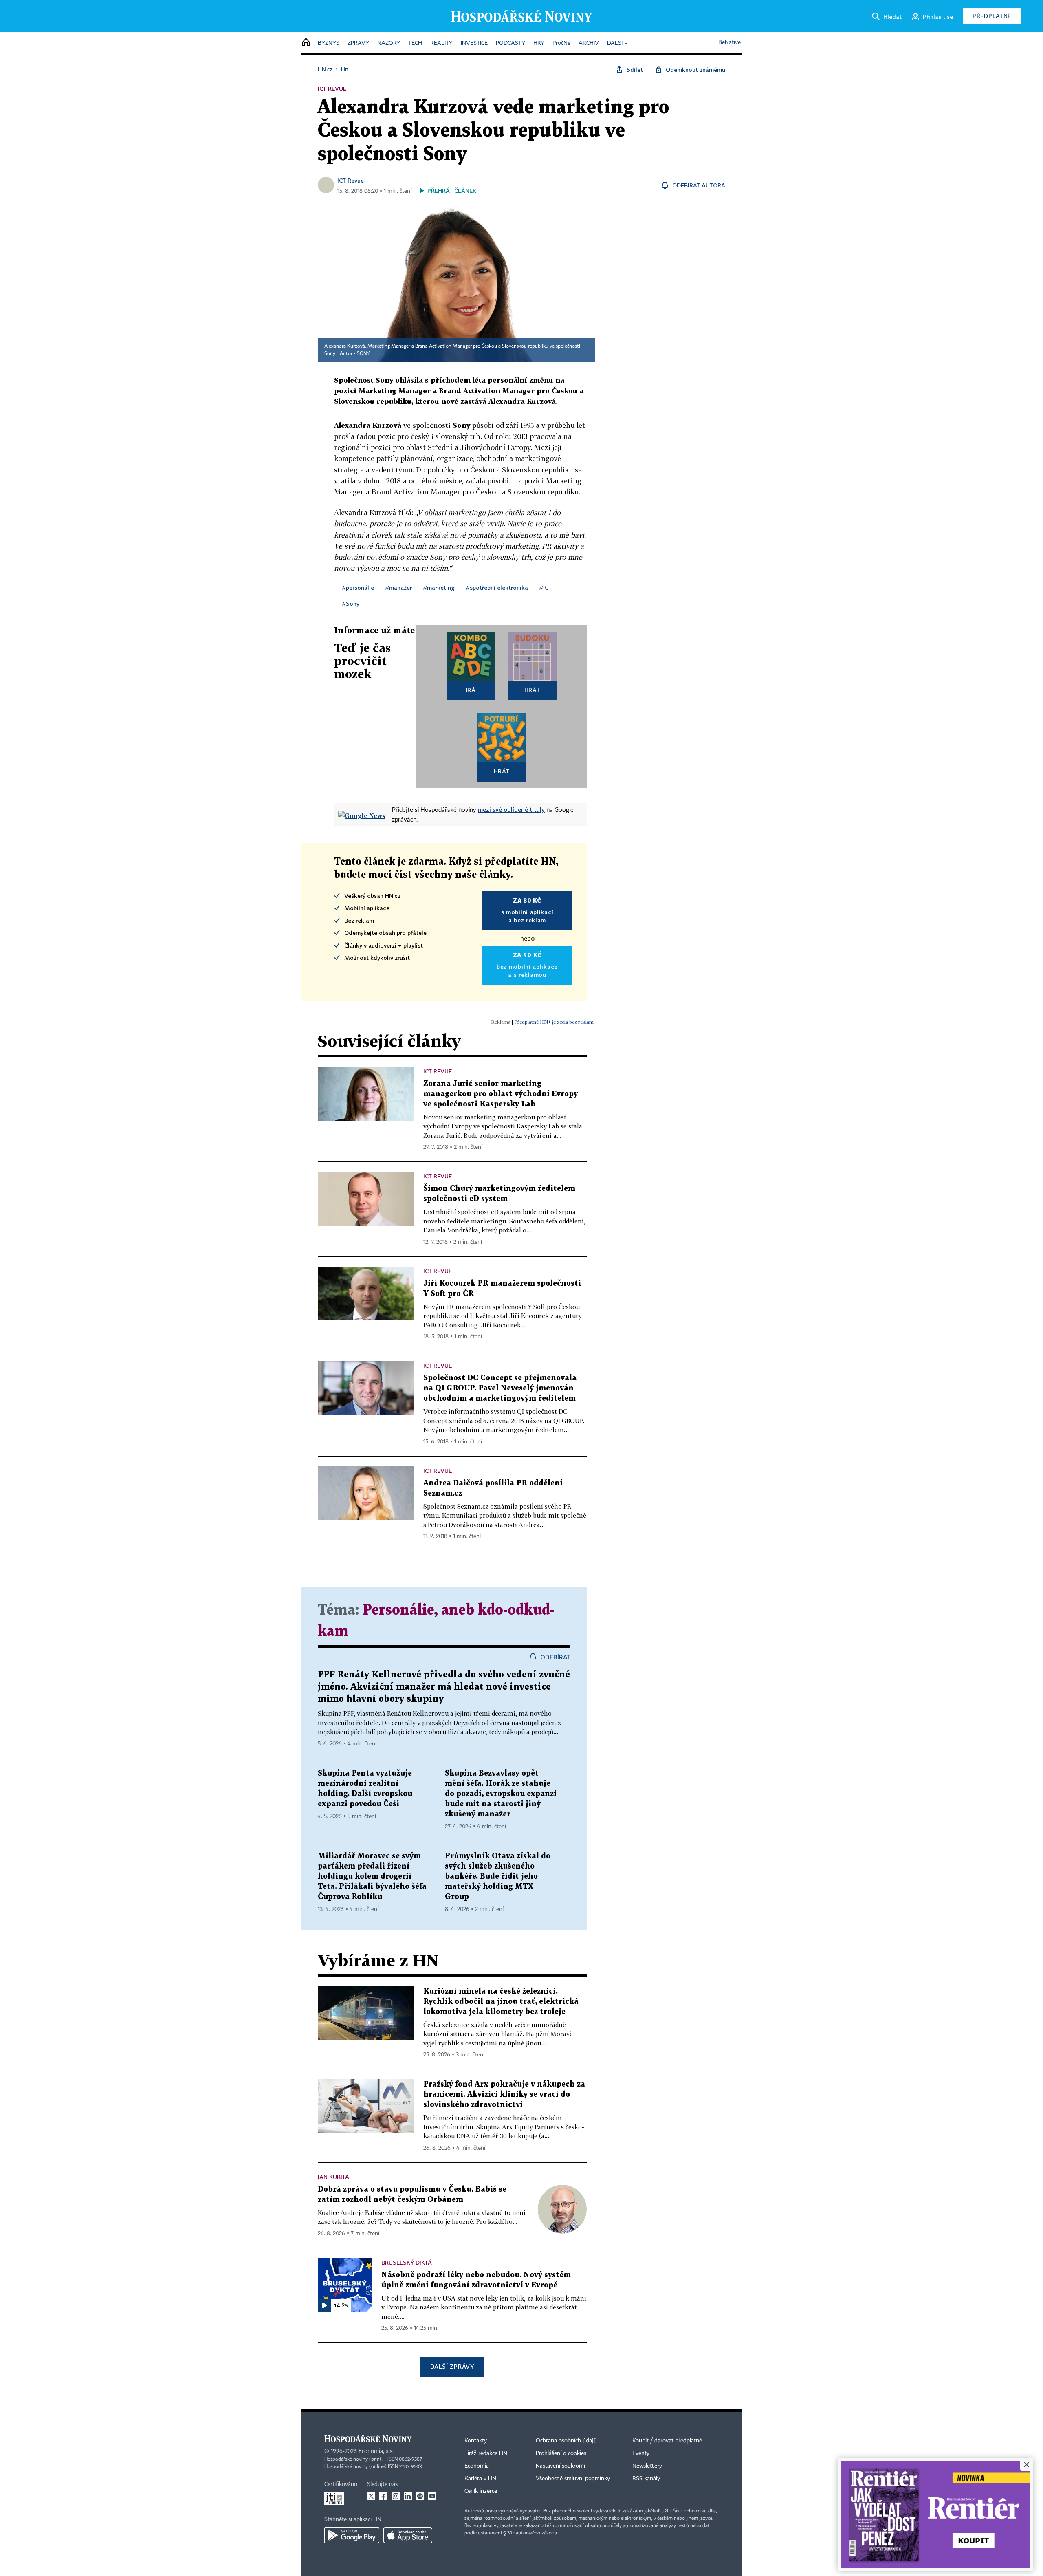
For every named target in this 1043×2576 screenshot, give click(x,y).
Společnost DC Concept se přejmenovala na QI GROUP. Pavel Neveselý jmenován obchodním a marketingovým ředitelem (500, 1388)
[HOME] (306, 43)
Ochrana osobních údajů (566, 2441)
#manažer (399, 587)
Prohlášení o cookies (561, 2453)
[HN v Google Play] (352, 2535)
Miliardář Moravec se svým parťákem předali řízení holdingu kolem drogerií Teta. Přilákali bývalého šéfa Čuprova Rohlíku (372, 1876)
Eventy (641, 2453)
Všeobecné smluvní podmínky (573, 2479)
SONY (363, 354)
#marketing (439, 587)
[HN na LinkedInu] (408, 2496)
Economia (477, 2466)
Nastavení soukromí (560, 2466)
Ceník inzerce (481, 2491)
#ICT (546, 587)
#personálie (358, 587)
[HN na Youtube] (432, 2496)
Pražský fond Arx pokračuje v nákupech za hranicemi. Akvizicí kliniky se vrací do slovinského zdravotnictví (504, 2095)
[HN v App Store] (408, 2535)
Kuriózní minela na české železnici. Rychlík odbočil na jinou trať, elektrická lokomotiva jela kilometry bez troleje (501, 2002)
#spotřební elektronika (497, 587)
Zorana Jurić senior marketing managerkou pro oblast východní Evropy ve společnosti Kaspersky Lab (501, 1094)
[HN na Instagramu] (396, 2496)
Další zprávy (452, 2366)
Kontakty (476, 2441)
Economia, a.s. (376, 2451)
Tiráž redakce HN (486, 2453)
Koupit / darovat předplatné (667, 2441)
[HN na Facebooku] (383, 2496)
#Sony (351, 603)
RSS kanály (646, 2479)
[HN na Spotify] (420, 2496)
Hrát (471, 690)
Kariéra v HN (480, 2479)
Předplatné (992, 16)
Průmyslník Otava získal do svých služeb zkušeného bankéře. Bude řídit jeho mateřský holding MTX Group (498, 1876)
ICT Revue (351, 180)
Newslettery (647, 2466)
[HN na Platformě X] (371, 2496)
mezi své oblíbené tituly (511, 809)
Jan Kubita (333, 2177)
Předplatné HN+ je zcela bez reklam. (555, 1022)
